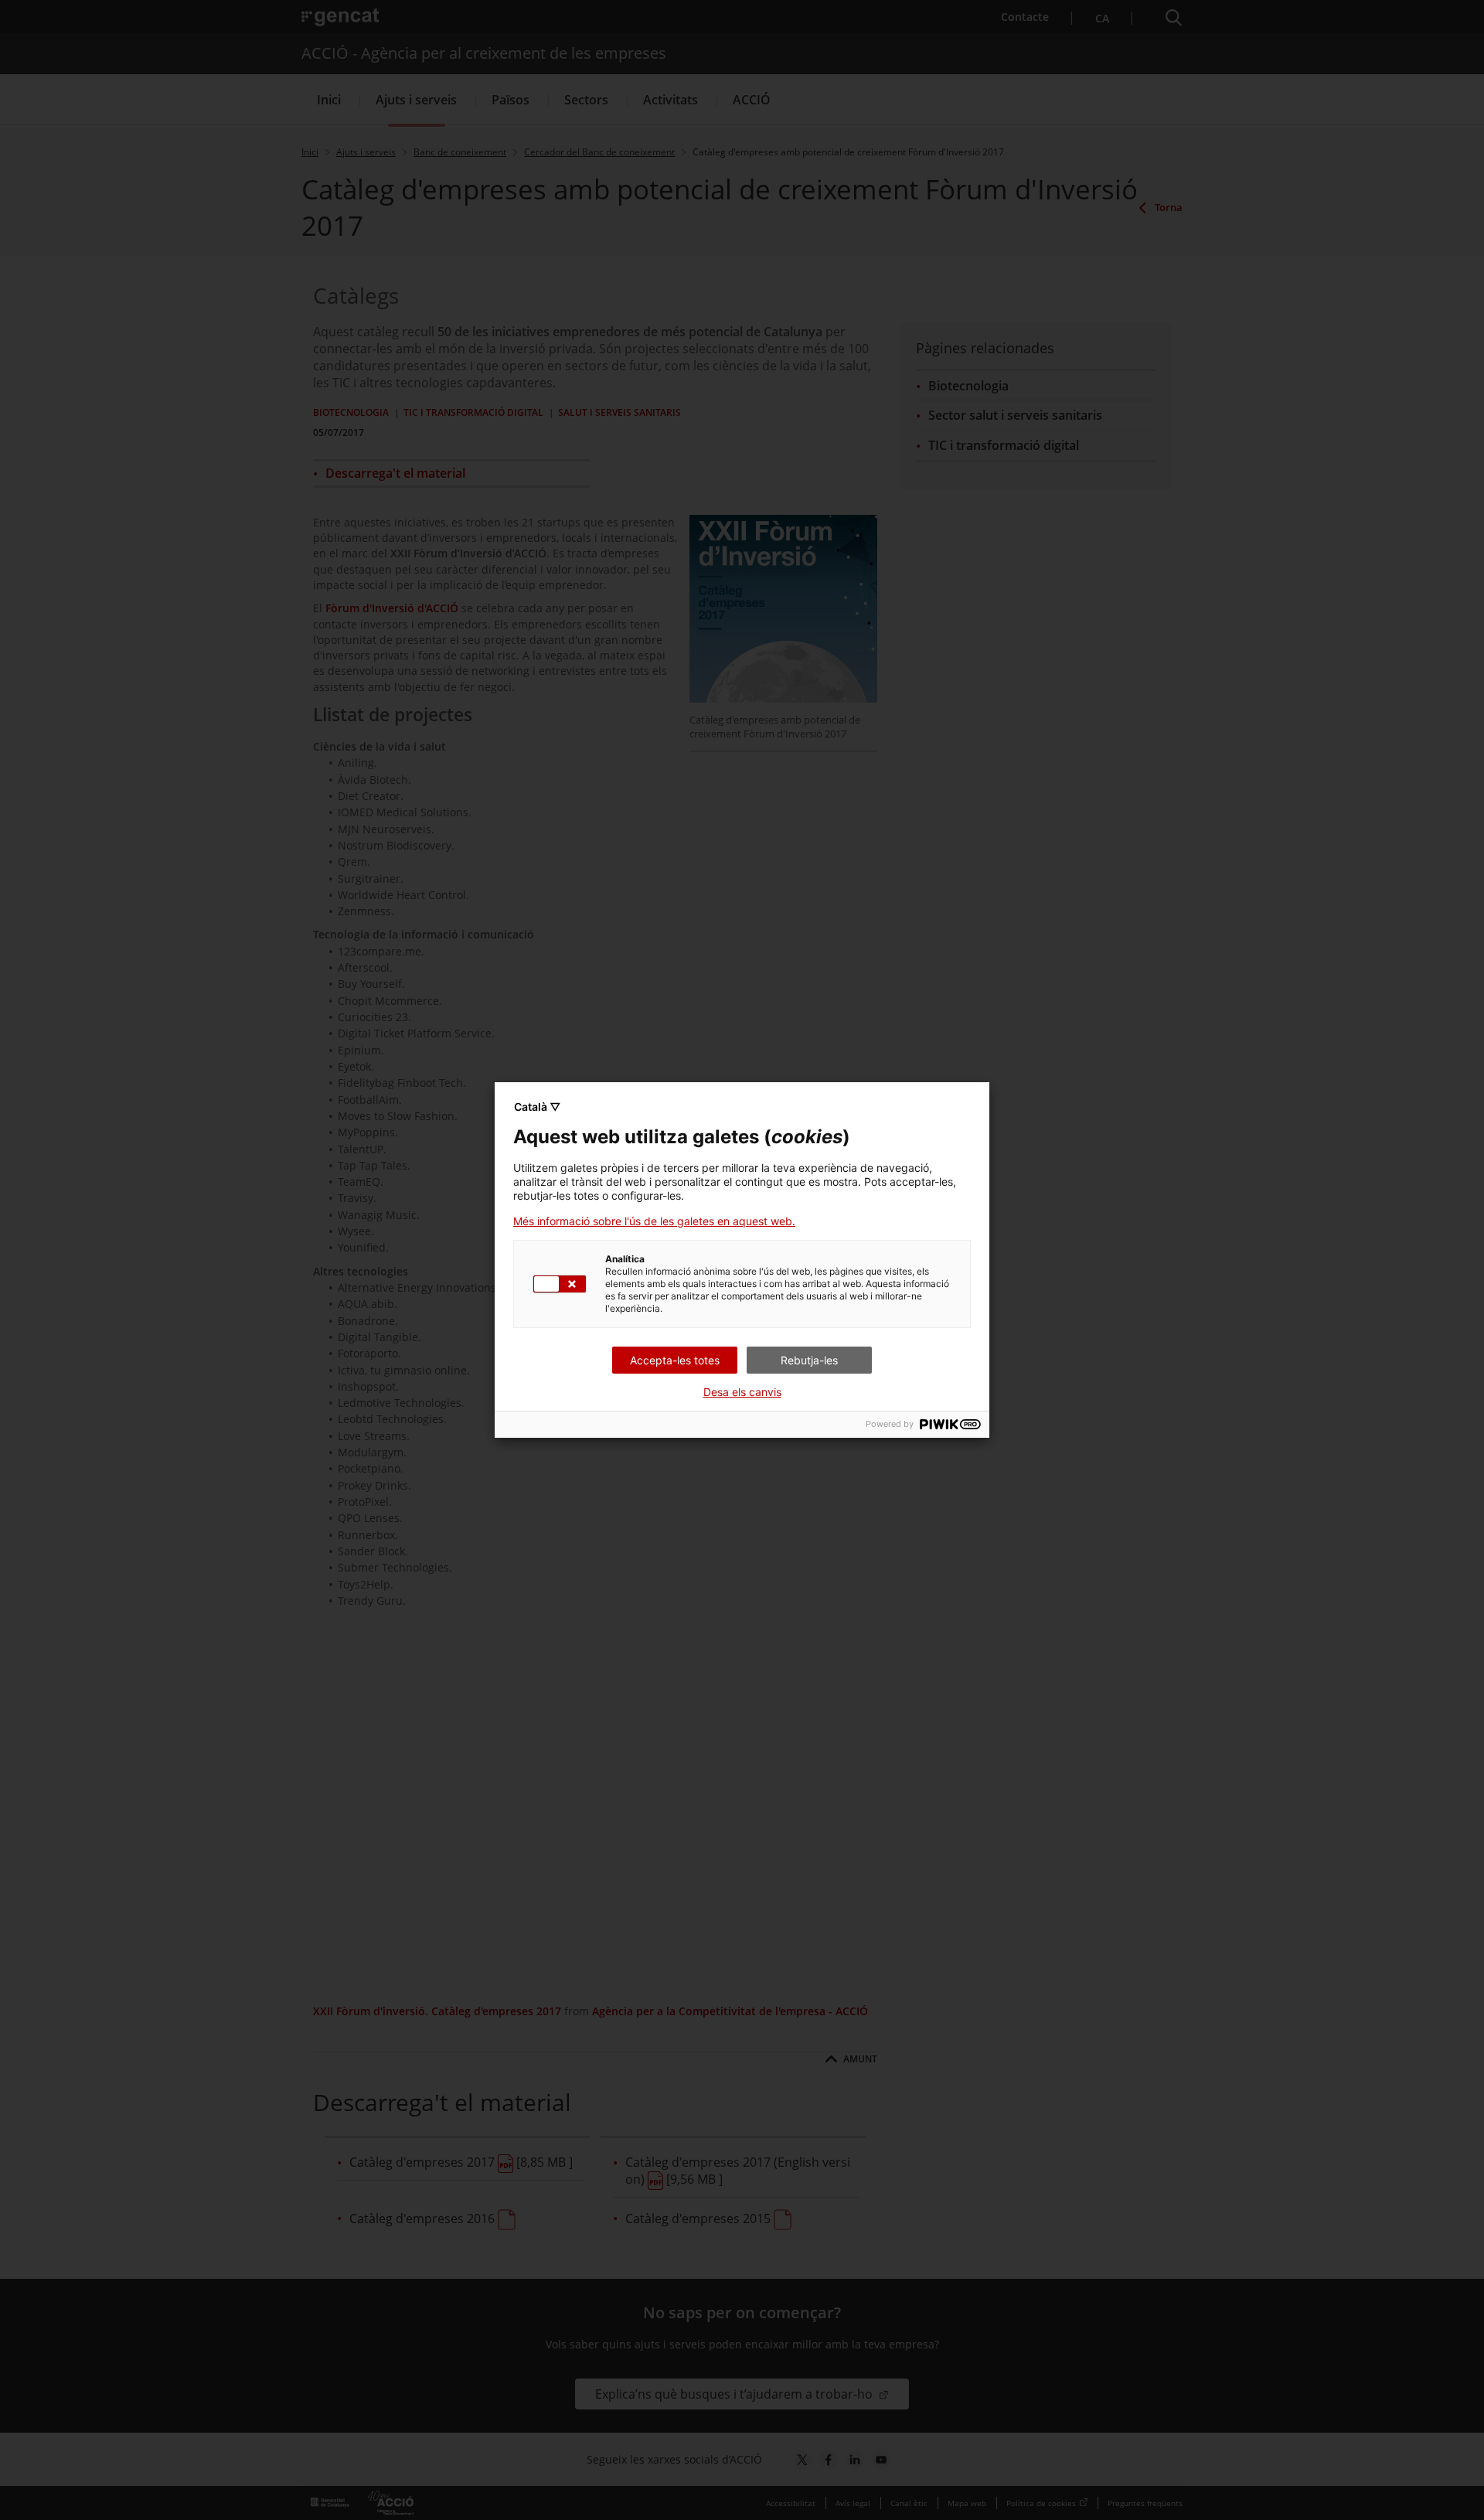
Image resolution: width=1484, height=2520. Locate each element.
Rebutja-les (809, 1360)
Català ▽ (537, 1107)
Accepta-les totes (675, 1360)
